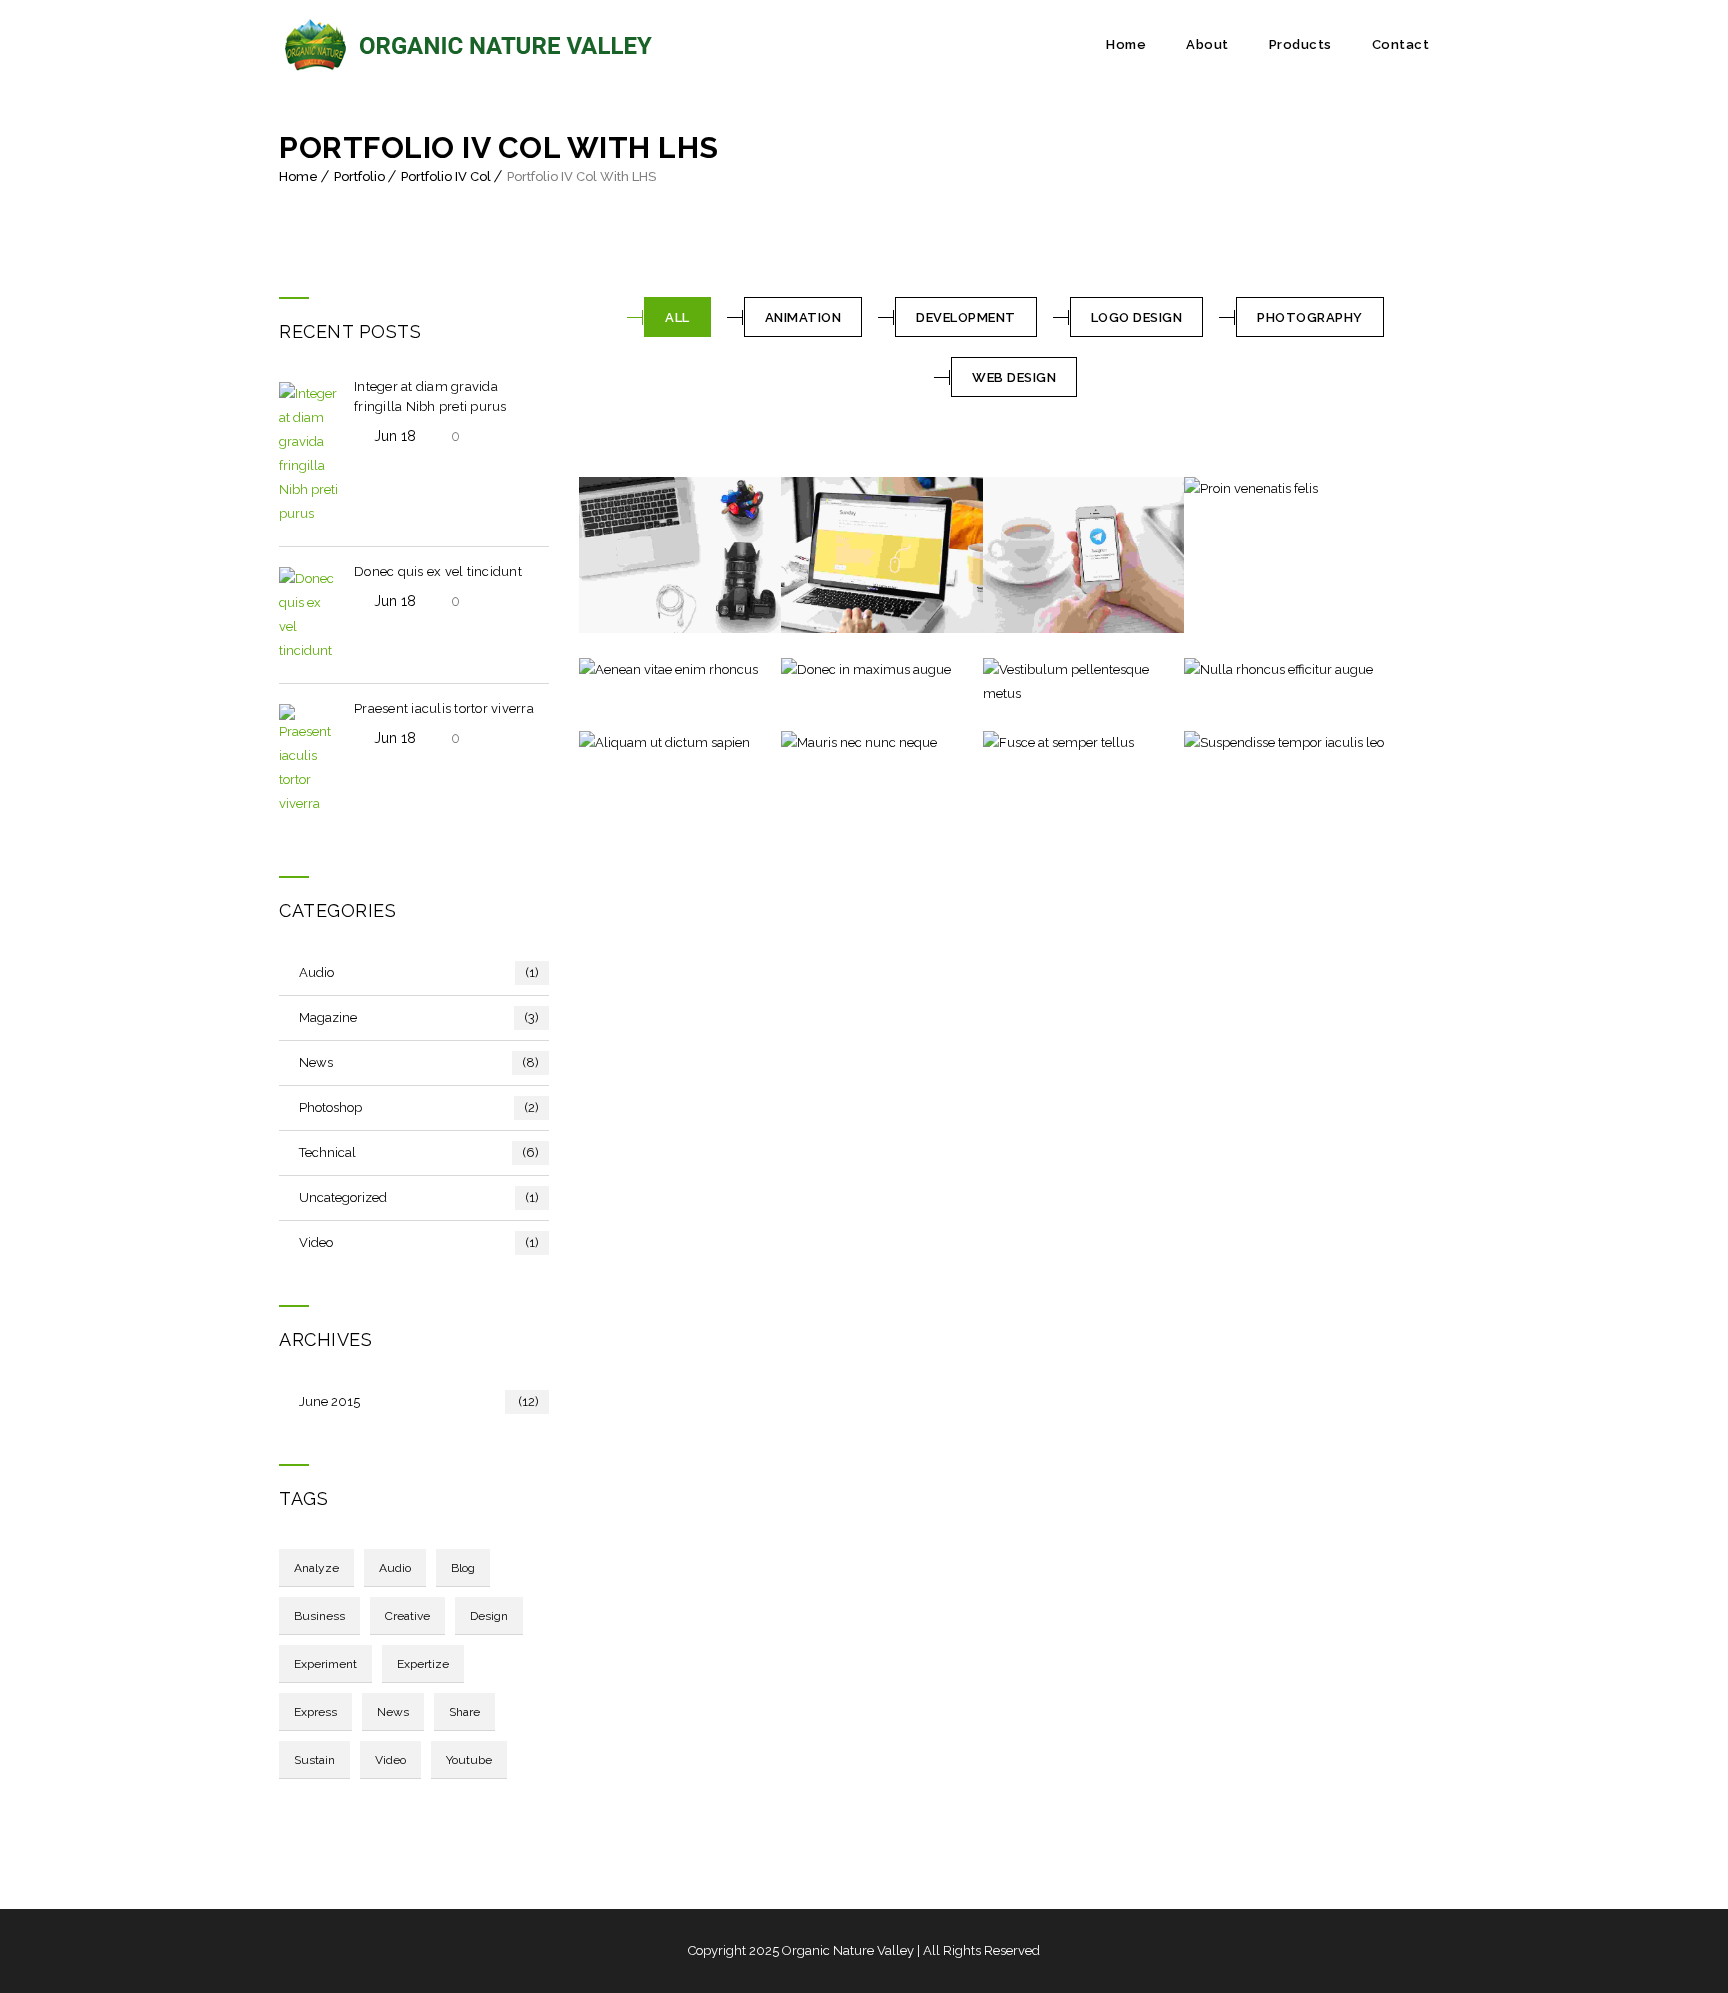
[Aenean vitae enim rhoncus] (615, 670)
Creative (407, 1616)
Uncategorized (419, 1197)
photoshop (419, 1107)
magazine (419, 1017)
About (1207, 44)
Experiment (325, 1664)
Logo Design (1137, 317)
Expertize (423, 1664)
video (419, 1242)
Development (966, 317)
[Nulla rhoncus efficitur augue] (1220, 670)
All (677, 317)
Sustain (314, 1760)
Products (1300, 44)
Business (319, 1616)
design (489, 1616)
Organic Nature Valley (848, 1950)
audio (419, 972)
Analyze (316, 1568)
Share (464, 1712)
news (393, 1712)
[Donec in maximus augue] (817, 670)
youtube (469, 1760)
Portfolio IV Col (446, 176)
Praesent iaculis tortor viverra (444, 708)
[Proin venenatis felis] (1220, 489)
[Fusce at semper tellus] (1019, 743)
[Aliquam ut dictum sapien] (615, 743)
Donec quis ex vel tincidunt (438, 571)
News (419, 1062)
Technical (419, 1152)
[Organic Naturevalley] (470, 45)
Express (315, 1712)
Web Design (1014, 377)
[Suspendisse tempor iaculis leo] (1220, 743)
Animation (803, 317)
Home (1126, 44)
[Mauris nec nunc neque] (817, 743)
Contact (1401, 44)
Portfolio (359, 176)
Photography (1310, 317)
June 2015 (419, 1401)
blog (463, 1568)
